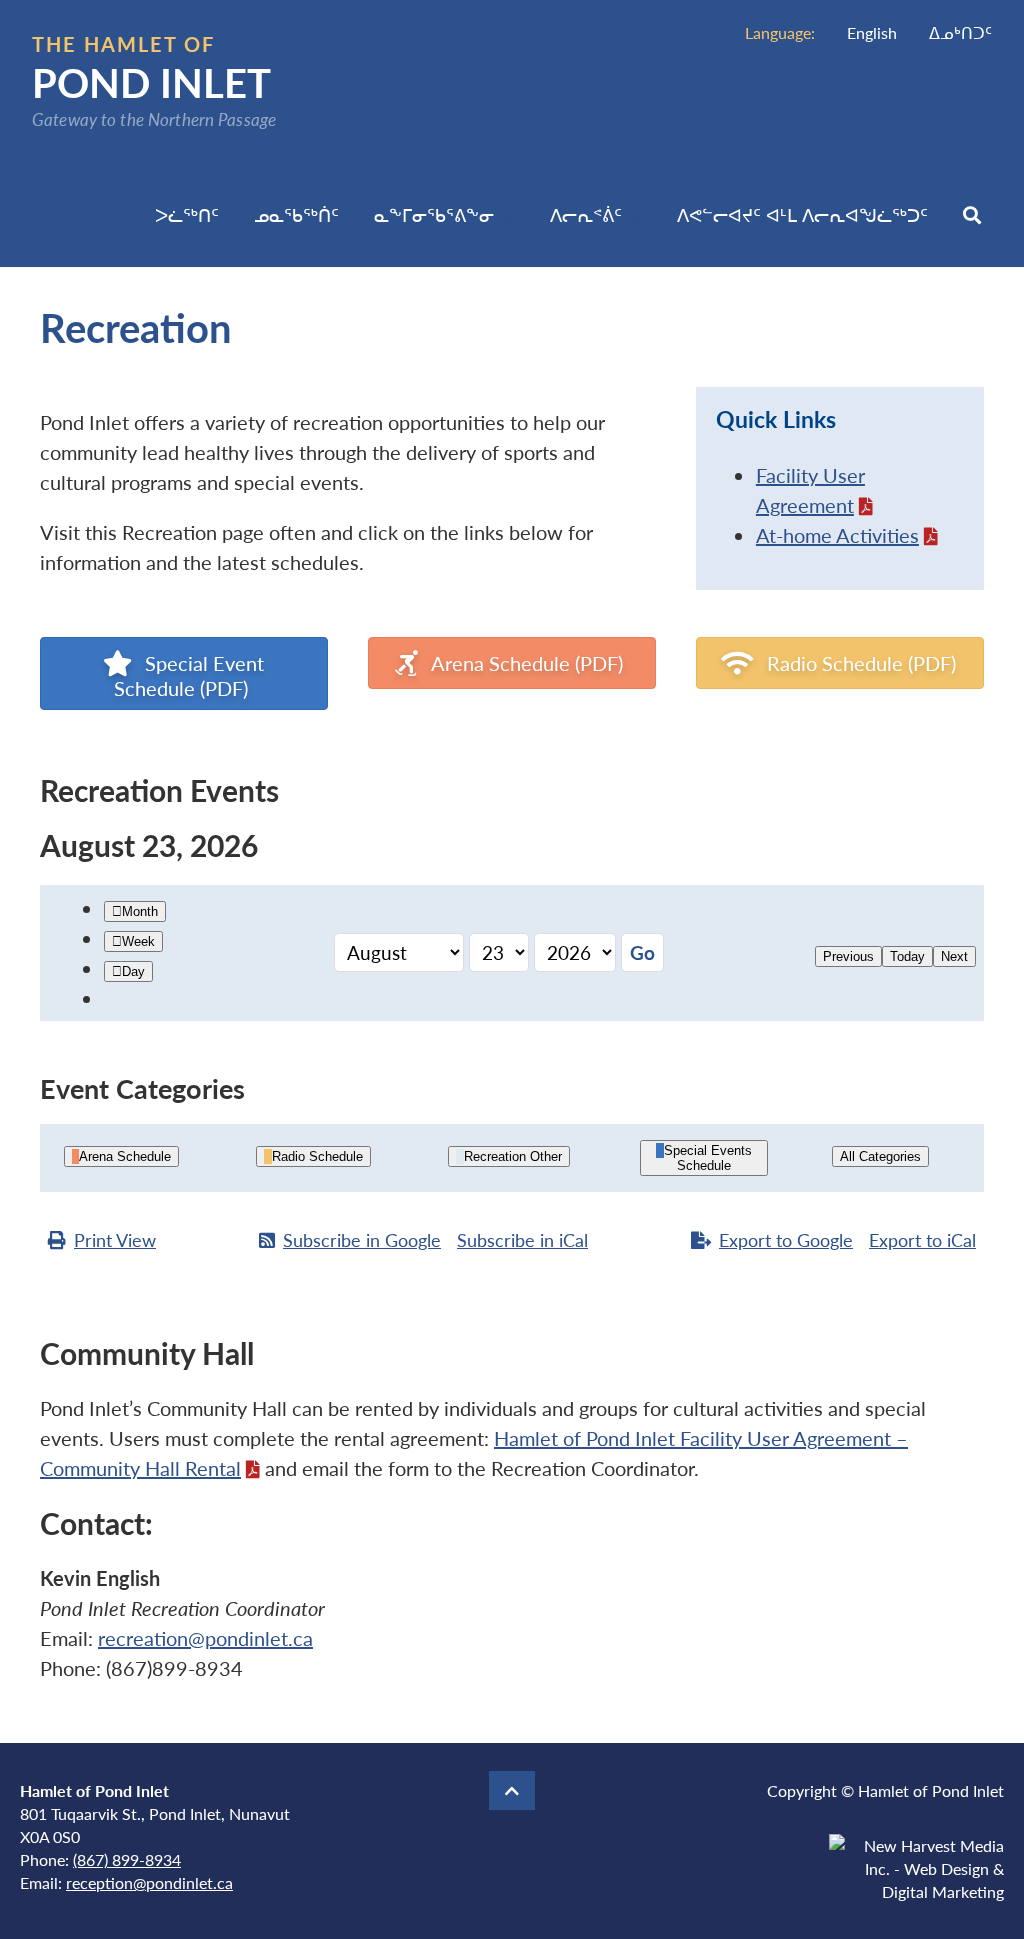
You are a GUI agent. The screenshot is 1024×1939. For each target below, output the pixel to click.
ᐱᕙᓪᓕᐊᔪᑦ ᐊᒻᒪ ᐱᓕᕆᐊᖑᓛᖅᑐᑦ (802, 214)
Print (115, 1239)
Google (362, 1239)
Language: (780, 32)
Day (133, 971)
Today (907, 956)
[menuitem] (872, 32)
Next (954, 956)
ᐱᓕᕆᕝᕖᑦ (586, 214)
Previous (848, 956)
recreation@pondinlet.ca (205, 1638)
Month (140, 911)
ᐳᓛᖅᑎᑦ (187, 214)
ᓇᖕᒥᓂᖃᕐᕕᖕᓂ (434, 214)
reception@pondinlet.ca (149, 1882)
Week (138, 941)
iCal (522, 1239)
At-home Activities (837, 535)
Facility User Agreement (810, 490)
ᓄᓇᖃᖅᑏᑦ (296, 214)
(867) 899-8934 (127, 1859)
